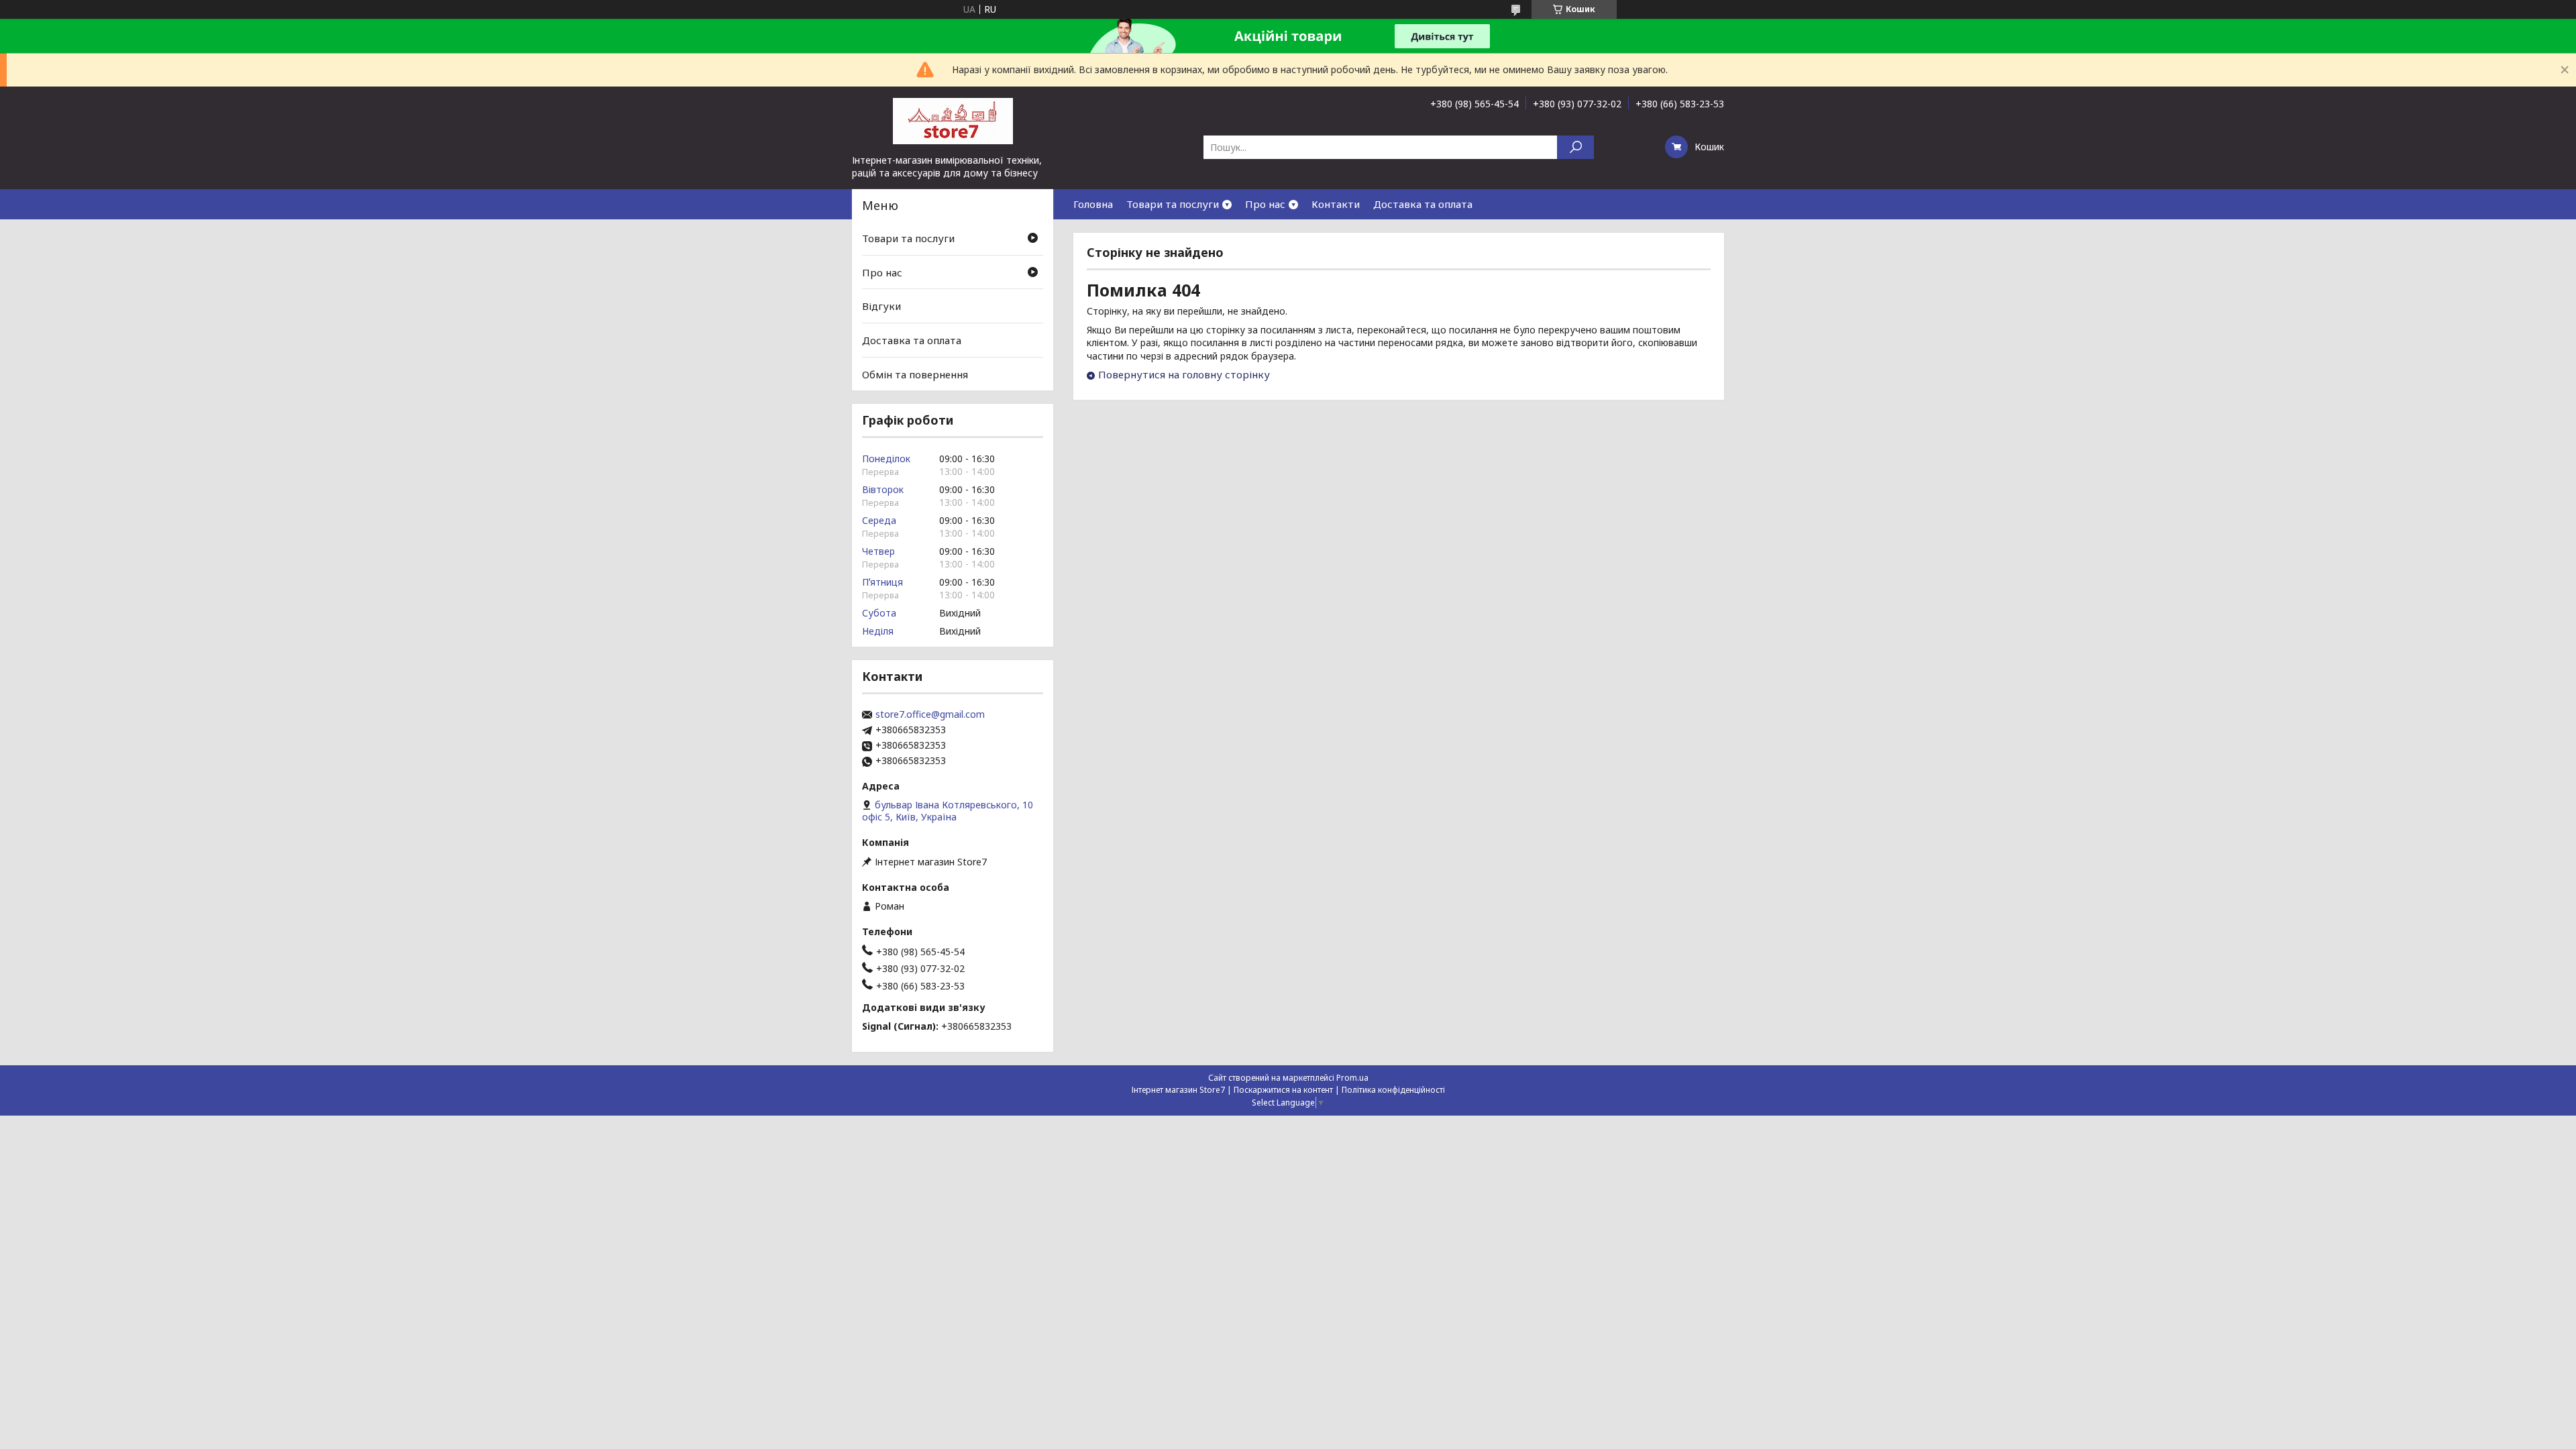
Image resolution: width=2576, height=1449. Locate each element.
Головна (1093, 204)
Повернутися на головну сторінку (1184, 374)
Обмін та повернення (915, 374)
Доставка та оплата (1423, 204)
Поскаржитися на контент (1283, 1090)
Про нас (1265, 204)
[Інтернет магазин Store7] (953, 120)
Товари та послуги (1173, 204)
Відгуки (881, 306)
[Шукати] (1575, 147)
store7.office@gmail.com (930, 714)
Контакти (1336, 204)
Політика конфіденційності (1393, 1090)
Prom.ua (1352, 1078)
